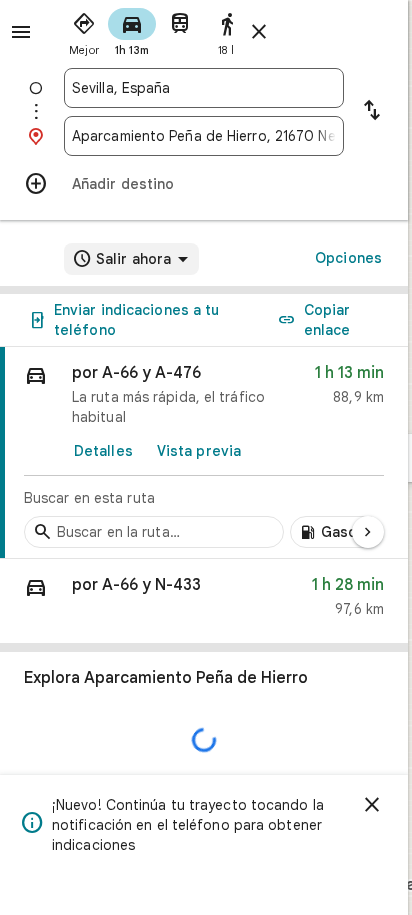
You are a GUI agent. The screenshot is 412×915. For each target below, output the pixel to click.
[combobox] (204, 88)
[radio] (84, 30)
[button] (204, 601)
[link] (204, 453)
